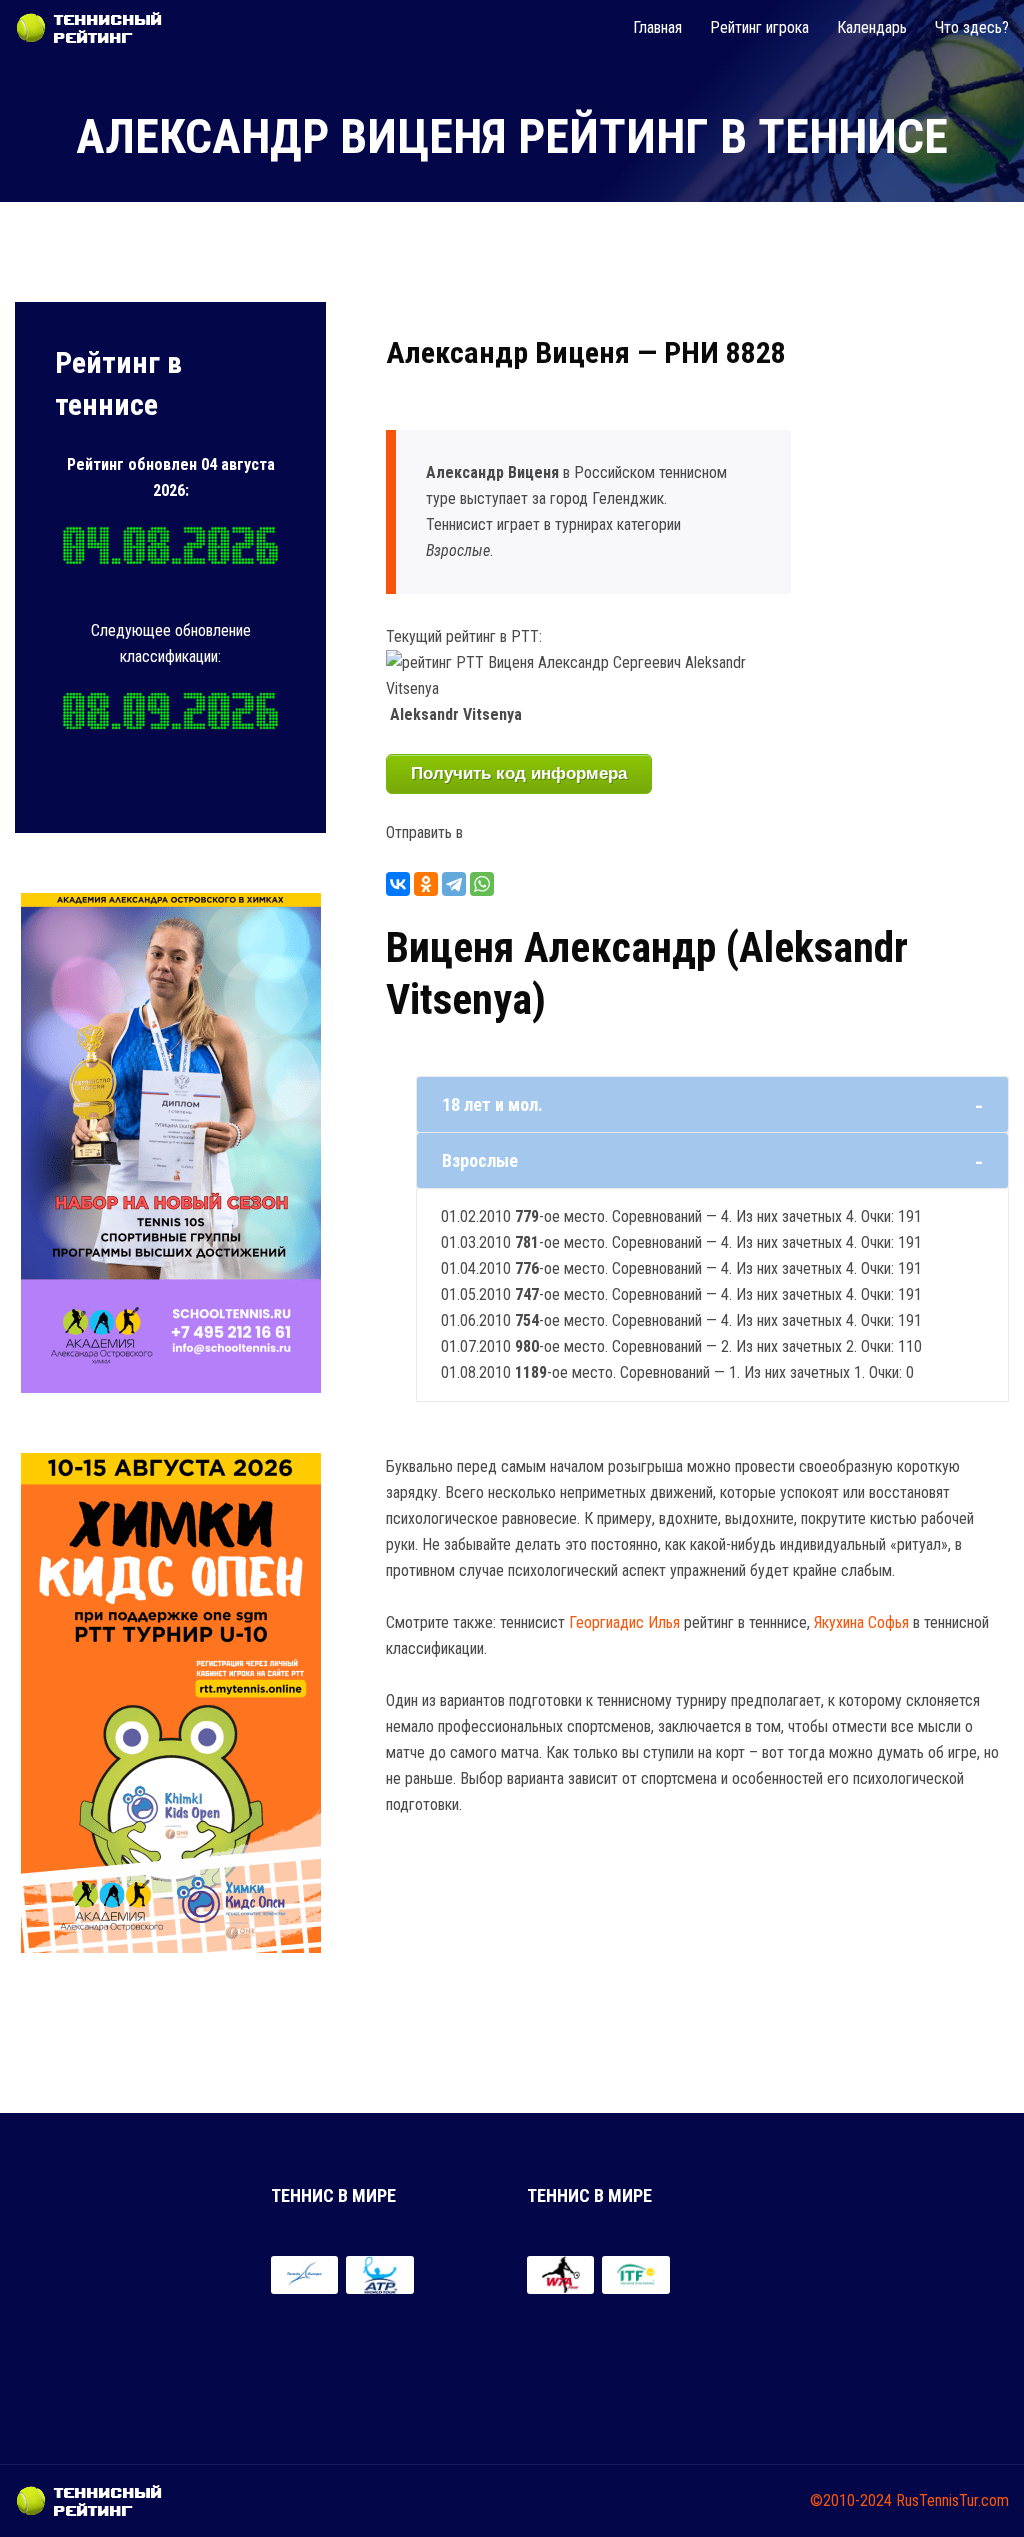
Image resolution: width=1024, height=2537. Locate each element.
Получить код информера (519, 773)
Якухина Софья (861, 1622)
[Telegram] (454, 884)
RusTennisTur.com (952, 2500)
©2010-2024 (851, 2500)
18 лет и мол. (492, 1104)
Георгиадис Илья (624, 1622)
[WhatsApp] (482, 884)
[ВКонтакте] (398, 884)
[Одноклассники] (426, 884)
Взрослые (480, 1160)
